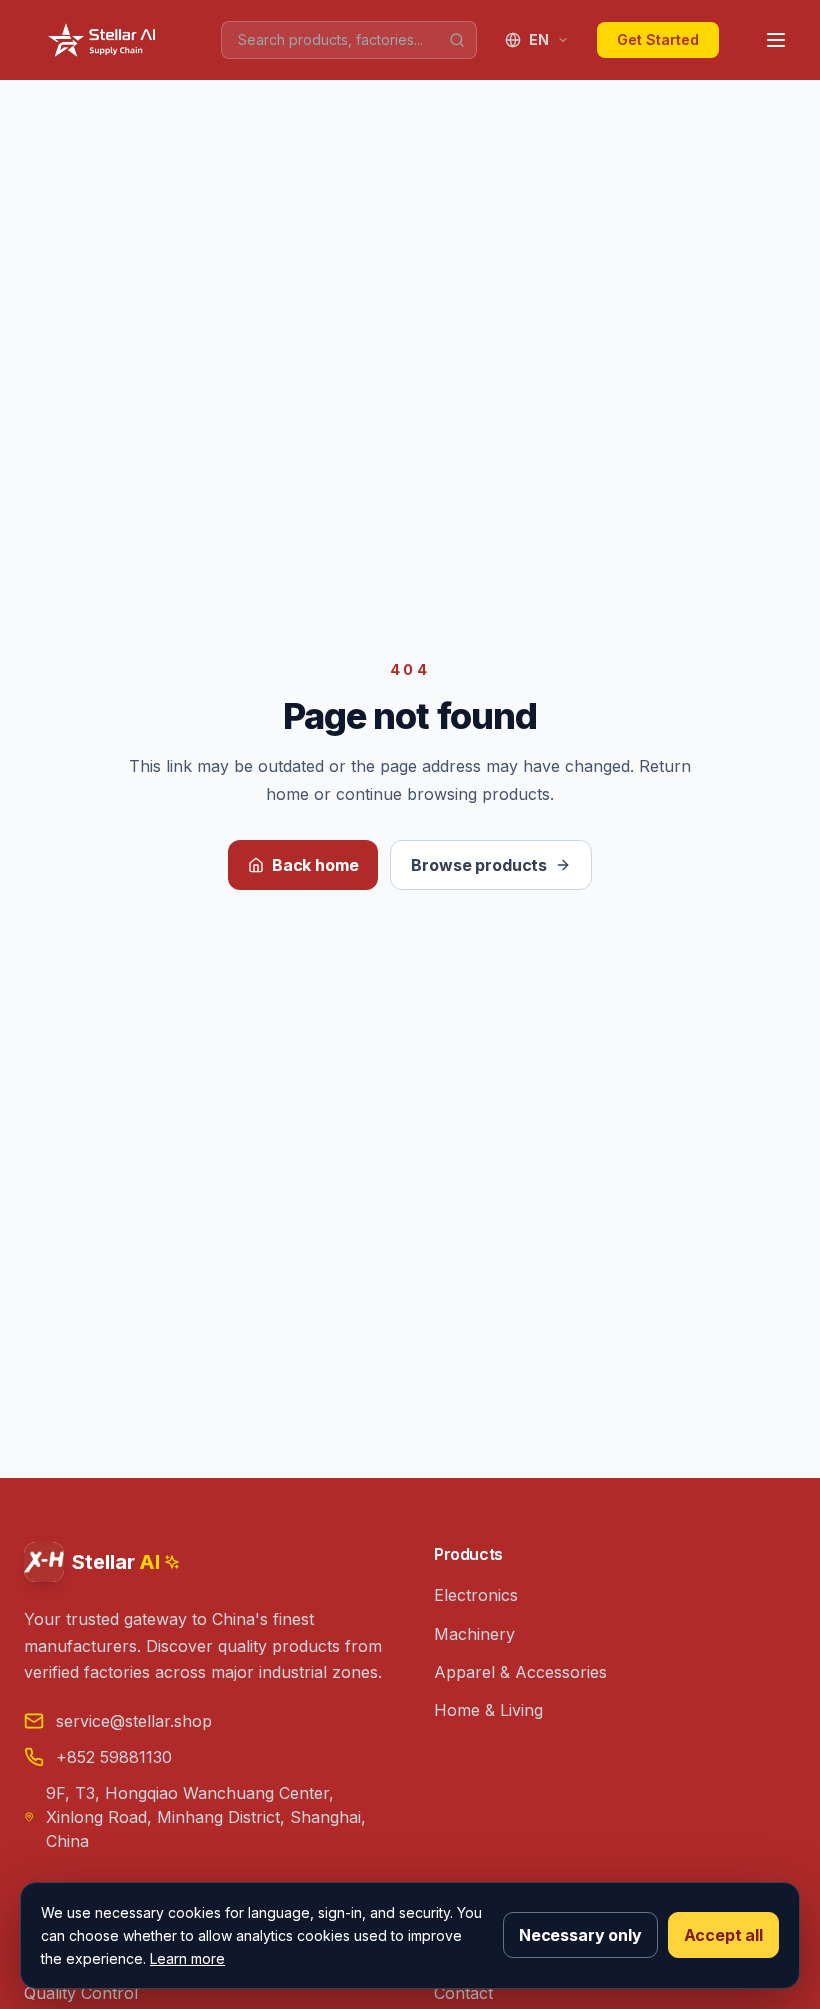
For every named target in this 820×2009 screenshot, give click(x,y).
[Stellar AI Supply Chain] (104, 40)
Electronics (476, 1595)
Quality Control (81, 1993)
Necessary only (580, 1935)
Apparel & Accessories (520, 1672)
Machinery (474, 1634)
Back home (315, 865)
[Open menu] (776, 40)
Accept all (723, 1935)
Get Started (658, 39)
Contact (463, 1993)
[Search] (457, 40)
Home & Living (488, 1710)
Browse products (479, 865)
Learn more (187, 1958)
